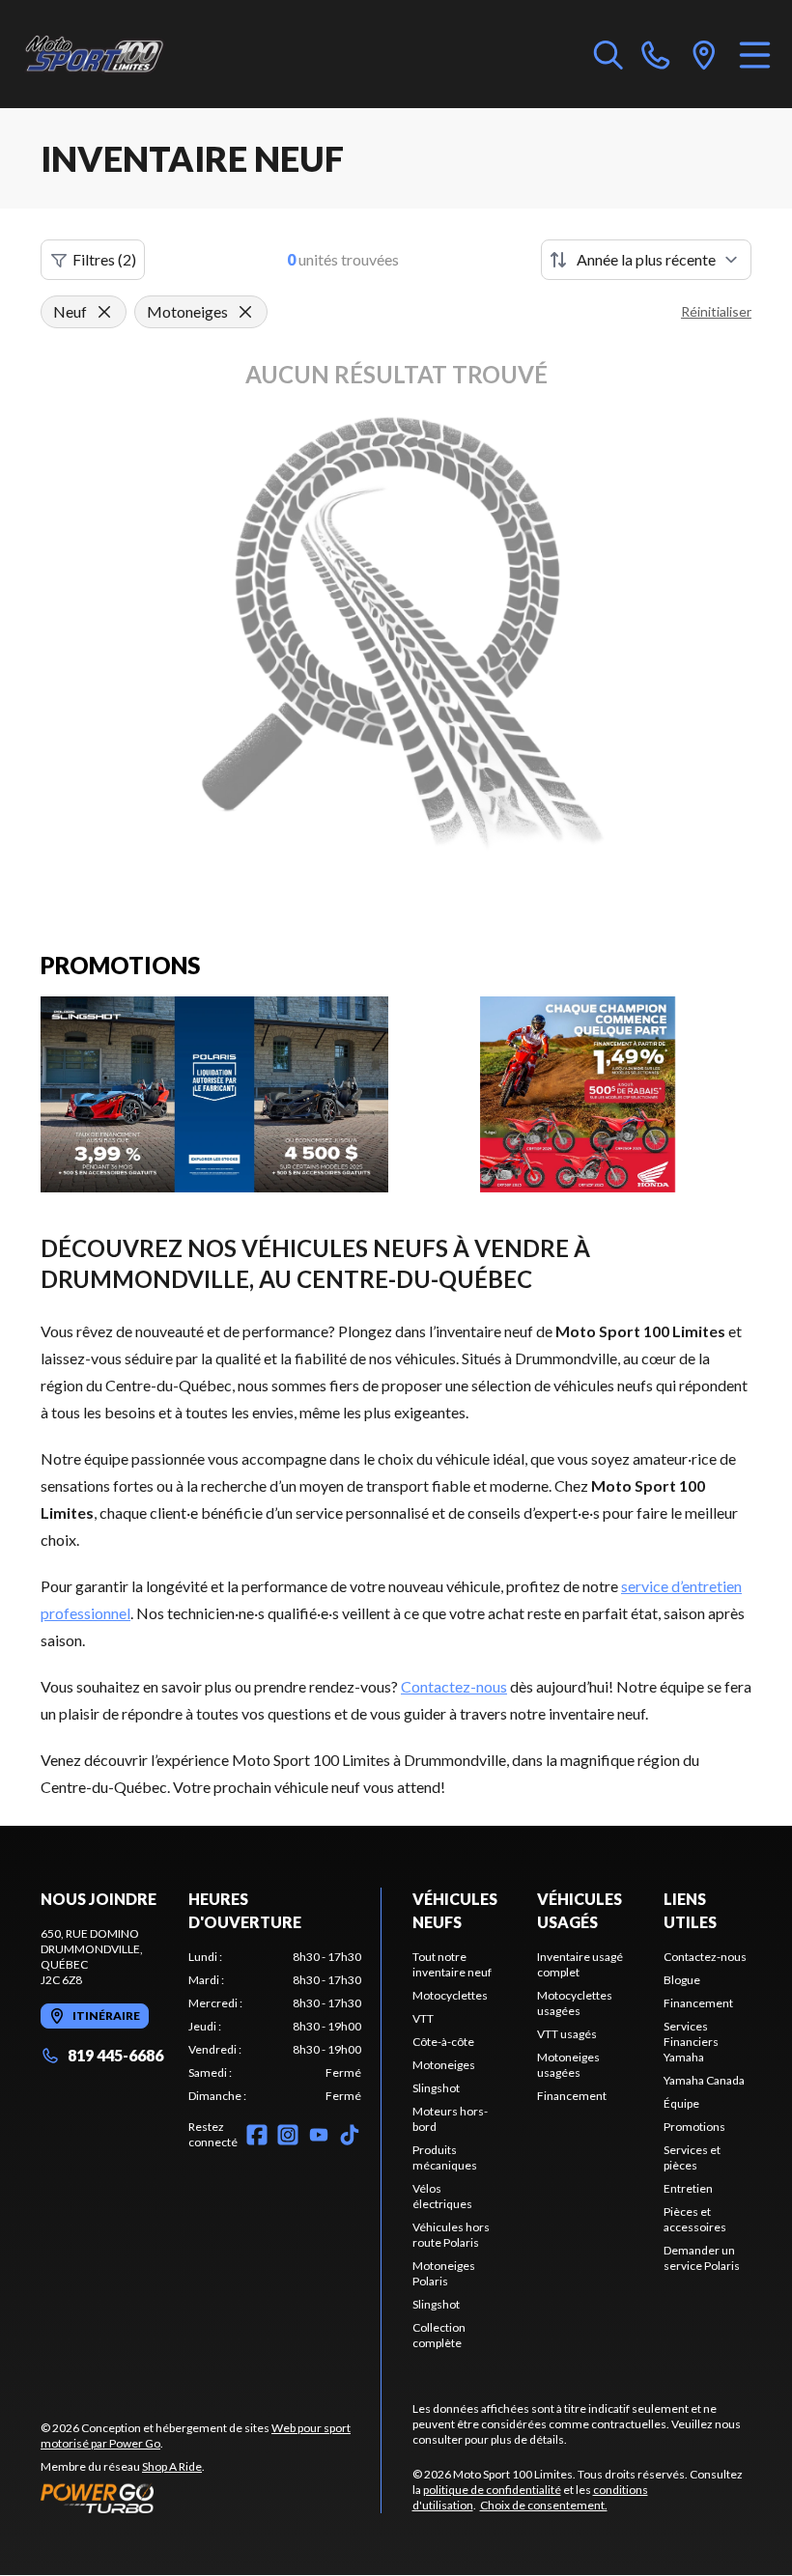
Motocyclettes (450, 1995)
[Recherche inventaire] (608, 54)
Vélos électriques (442, 2196)
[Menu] (755, 54)
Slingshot (436, 2088)
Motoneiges (444, 2065)
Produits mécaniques (445, 2157)
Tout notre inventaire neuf (452, 1964)
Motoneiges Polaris (444, 2273)
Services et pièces (692, 2157)
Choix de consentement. (544, 2505)
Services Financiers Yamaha (691, 2042)
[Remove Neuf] (104, 312)
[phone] (656, 54)
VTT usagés (567, 2034)
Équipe (681, 2103)
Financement (572, 2096)
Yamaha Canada (704, 2080)
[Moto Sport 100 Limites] (112, 54)
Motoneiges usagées (568, 2065)
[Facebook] (257, 2135)
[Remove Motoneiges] (245, 312)
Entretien (688, 2188)
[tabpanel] (275, 2027)
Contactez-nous (454, 1686)
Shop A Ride (172, 2466)
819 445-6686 (115, 2055)
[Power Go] (211, 2498)
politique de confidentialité (492, 2490)
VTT (423, 2018)
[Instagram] (288, 2135)
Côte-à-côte (443, 2042)
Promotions (694, 2127)
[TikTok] (350, 2135)
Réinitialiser (716, 311)
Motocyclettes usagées (575, 2003)
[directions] (704, 54)
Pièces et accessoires (695, 2219)
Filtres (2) (104, 259)
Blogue (682, 1980)
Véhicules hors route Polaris (451, 2235)
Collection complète (439, 2335)
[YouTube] (319, 2135)
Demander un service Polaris (702, 2258)
